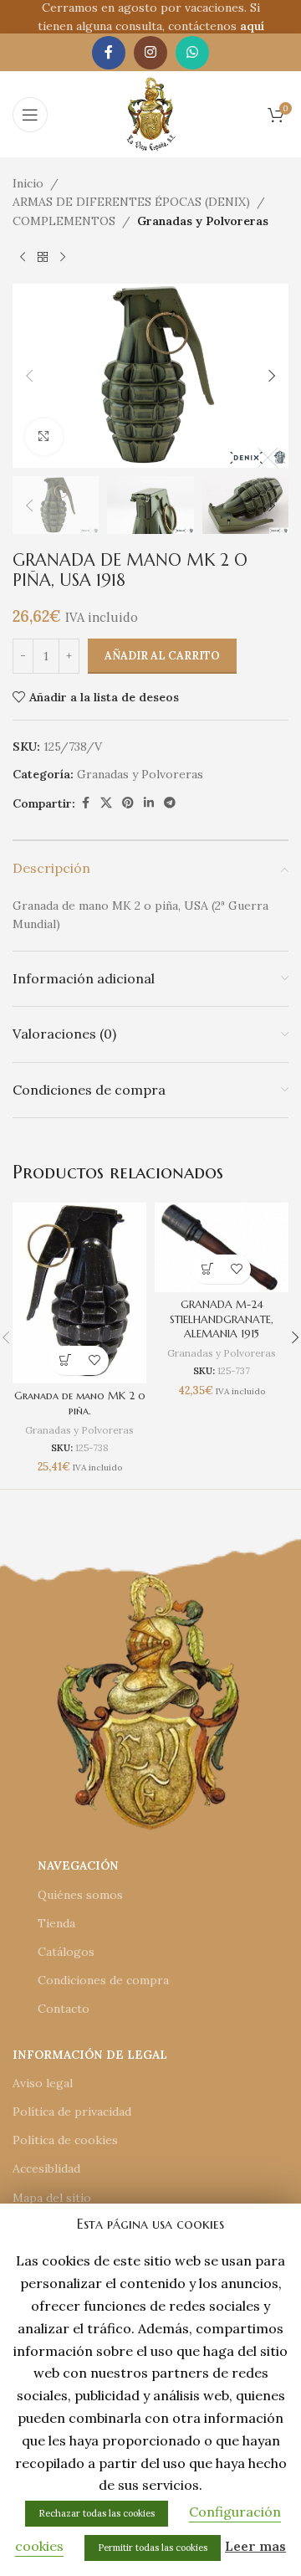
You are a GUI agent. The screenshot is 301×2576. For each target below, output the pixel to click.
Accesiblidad (46, 2168)
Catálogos (66, 1952)
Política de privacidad (72, 2112)
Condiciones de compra (103, 1980)
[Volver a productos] (43, 257)
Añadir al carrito (162, 656)
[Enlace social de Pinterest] (128, 803)
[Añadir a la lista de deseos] (94, 1360)
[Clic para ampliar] (44, 437)
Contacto (64, 2009)
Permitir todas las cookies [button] (153, 2548)
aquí (252, 26)
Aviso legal (43, 2083)
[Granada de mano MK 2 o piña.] (79, 1293)
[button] (29, 376)
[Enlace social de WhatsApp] (192, 53)
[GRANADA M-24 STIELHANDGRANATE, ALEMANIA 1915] (222, 1247)
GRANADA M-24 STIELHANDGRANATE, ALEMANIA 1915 (222, 1319)
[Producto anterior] (23, 257)
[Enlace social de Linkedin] (149, 803)
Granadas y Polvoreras (203, 221)
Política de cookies (65, 2140)
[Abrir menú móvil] (30, 115)
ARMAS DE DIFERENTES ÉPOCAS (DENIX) (131, 202)
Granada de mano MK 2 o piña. (80, 1403)
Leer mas (255, 2546)
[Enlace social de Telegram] (170, 803)
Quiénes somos (80, 1895)
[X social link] (106, 803)
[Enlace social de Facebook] (109, 53)
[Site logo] (151, 113)
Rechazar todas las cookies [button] (97, 2513)
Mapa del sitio (52, 2198)
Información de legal (90, 2055)
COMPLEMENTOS (64, 221)
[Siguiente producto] (63, 257)
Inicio (28, 183)
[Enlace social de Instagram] (150, 53)
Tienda (56, 1923)
